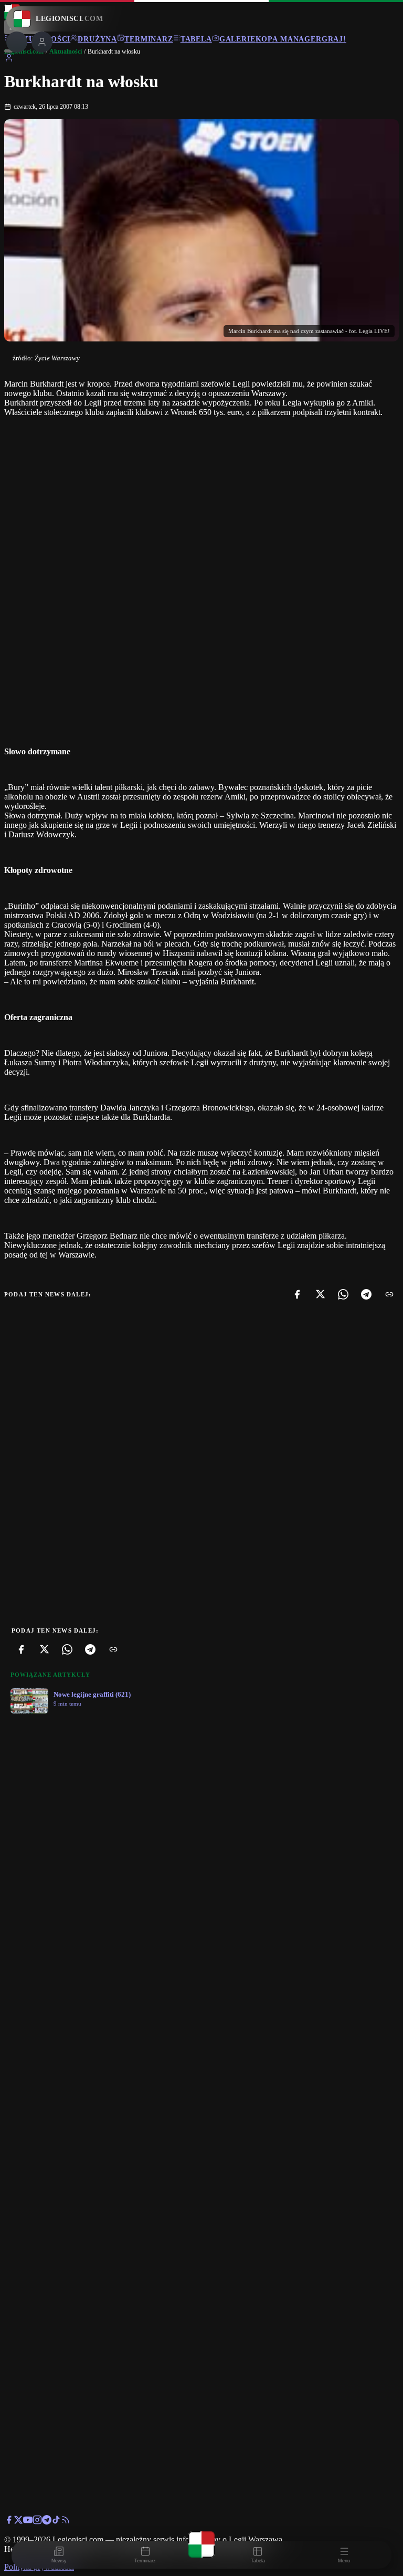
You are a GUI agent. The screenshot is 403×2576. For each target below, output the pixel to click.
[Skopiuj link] (389, 1294)
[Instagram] (37, 2522)
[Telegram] (366, 1294)
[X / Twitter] (18, 2522)
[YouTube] (28, 2522)
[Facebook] (297, 1294)
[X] (320, 1294)
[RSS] (66, 2522)
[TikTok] (56, 2522)
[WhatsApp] (343, 1294)
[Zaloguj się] (9, 60)
